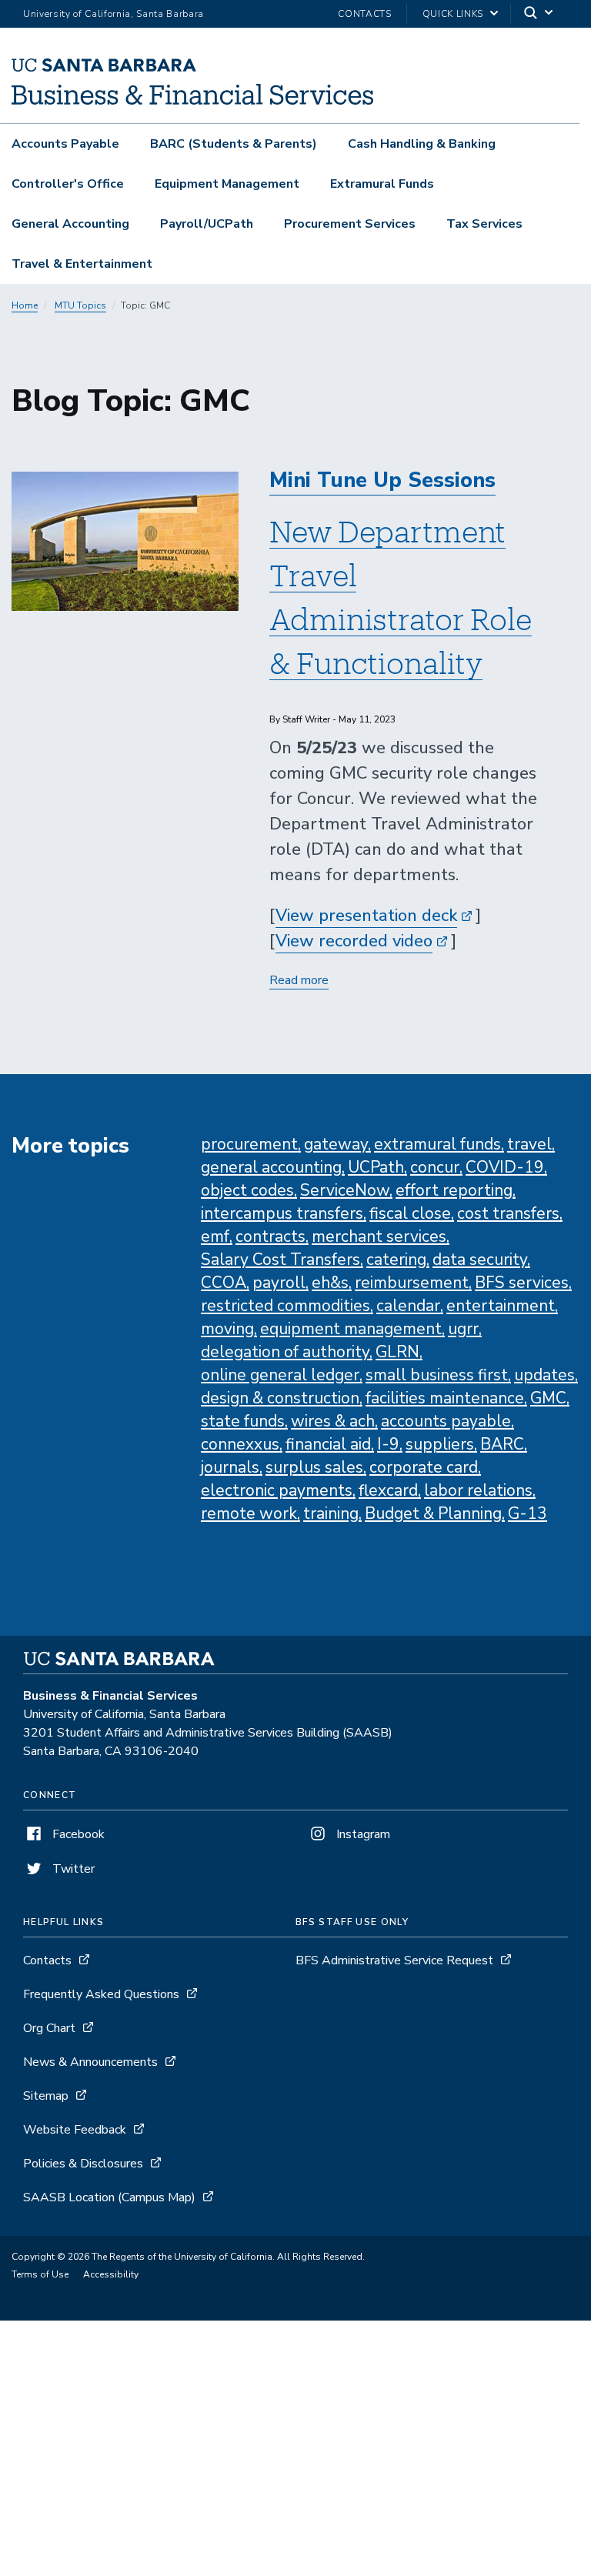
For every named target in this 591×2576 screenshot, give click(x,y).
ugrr (463, 1329)
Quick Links (453, 14)
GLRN (397, 1352)
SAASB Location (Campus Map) (109, 2197)
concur (435, 1167)
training (331, 1513)
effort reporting (454, 1190)
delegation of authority (285, 1352)
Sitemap (46, 2096)
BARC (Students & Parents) (234, 144)
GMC (548, 1398)
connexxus (240, 1444)
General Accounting (70, 224)
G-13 (528, 1513)
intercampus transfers (282, 1213)
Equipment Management (227, 184)
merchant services (379, 1236)
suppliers (440, 1444)
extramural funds (437, 1144)
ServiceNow (345, 1190)
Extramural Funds (382, 184)
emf (215, 1236)
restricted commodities (285, 1306)
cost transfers (508, 1213)
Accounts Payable (65, 144)
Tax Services (484, 224)
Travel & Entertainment (82, 264)
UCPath (376, 1167)
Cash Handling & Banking (422, 144)
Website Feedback (75, 2130)
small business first (437, 1375)
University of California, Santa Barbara (114, 14)
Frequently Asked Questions (101, 1994)
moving (227, 1329)
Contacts (364, 14)
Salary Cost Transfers (280, 1260)
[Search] (539, 14)
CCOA (224, 1283)
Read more (299, 981)
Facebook (77, 1834)
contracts (270, 1236)
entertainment (501, 1306)
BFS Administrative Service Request (394, 1960)
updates (544, 1375)
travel (529, 1144)
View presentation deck (366, 916)
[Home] (192, 101)
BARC (502, 1444)
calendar (408, 1306)
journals (230, 1467)
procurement (249, 1144)
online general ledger (280, 1375)
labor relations (478, 1490)
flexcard (388, 1490)
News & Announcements (90, 2062)
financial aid (328, 1444)
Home (25, 305)
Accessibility (111, 2274)
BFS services (522, 1283)
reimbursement (412, 1283)
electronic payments (277, 1490)
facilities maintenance (445, 1398)
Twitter (72, 1869)
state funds (243, 1421)
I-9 (388, 1444)
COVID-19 (505, 1167)
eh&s (330, 1283)
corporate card (424, 1467)
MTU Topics (80, 305)
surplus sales (314, 1467)
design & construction (280, 1398)
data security (480, 1260)
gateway (336, 1144)
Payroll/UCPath (207, 224)
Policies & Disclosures (83, 2164)
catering (396, 1260)
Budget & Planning (433, 1513)
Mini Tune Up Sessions (382, 480)
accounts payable (446, 1421)
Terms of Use (40, 2274)
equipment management (351, 1329)
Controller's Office (68, 184)
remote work (249, 1513)
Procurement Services (350, 224)
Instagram (362, 1834)
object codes (247, 1190)
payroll (279, 1283)
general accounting (271, 1167)
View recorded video (354, 941)
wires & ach (333, 1421)
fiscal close (410, 1213)
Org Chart (49, 2028)
